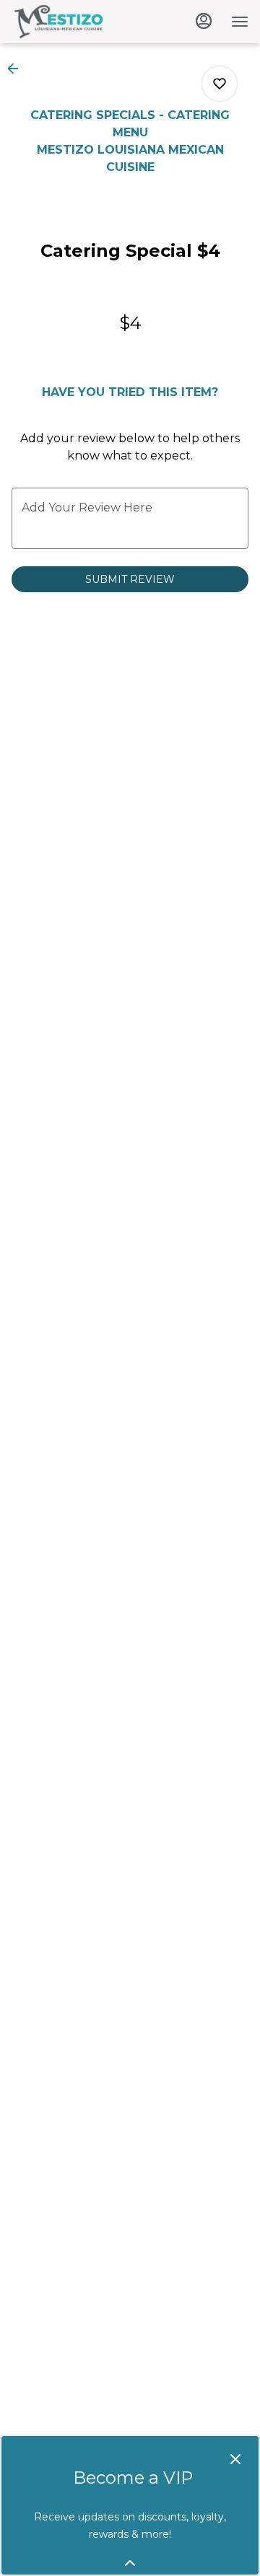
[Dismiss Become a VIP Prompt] (235, 2459)
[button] (17, 69)
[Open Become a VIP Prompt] (130, 2563)
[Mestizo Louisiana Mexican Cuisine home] (77, 22)
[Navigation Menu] (240, 22)
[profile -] (204, 21)
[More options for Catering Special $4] (220, 84)
